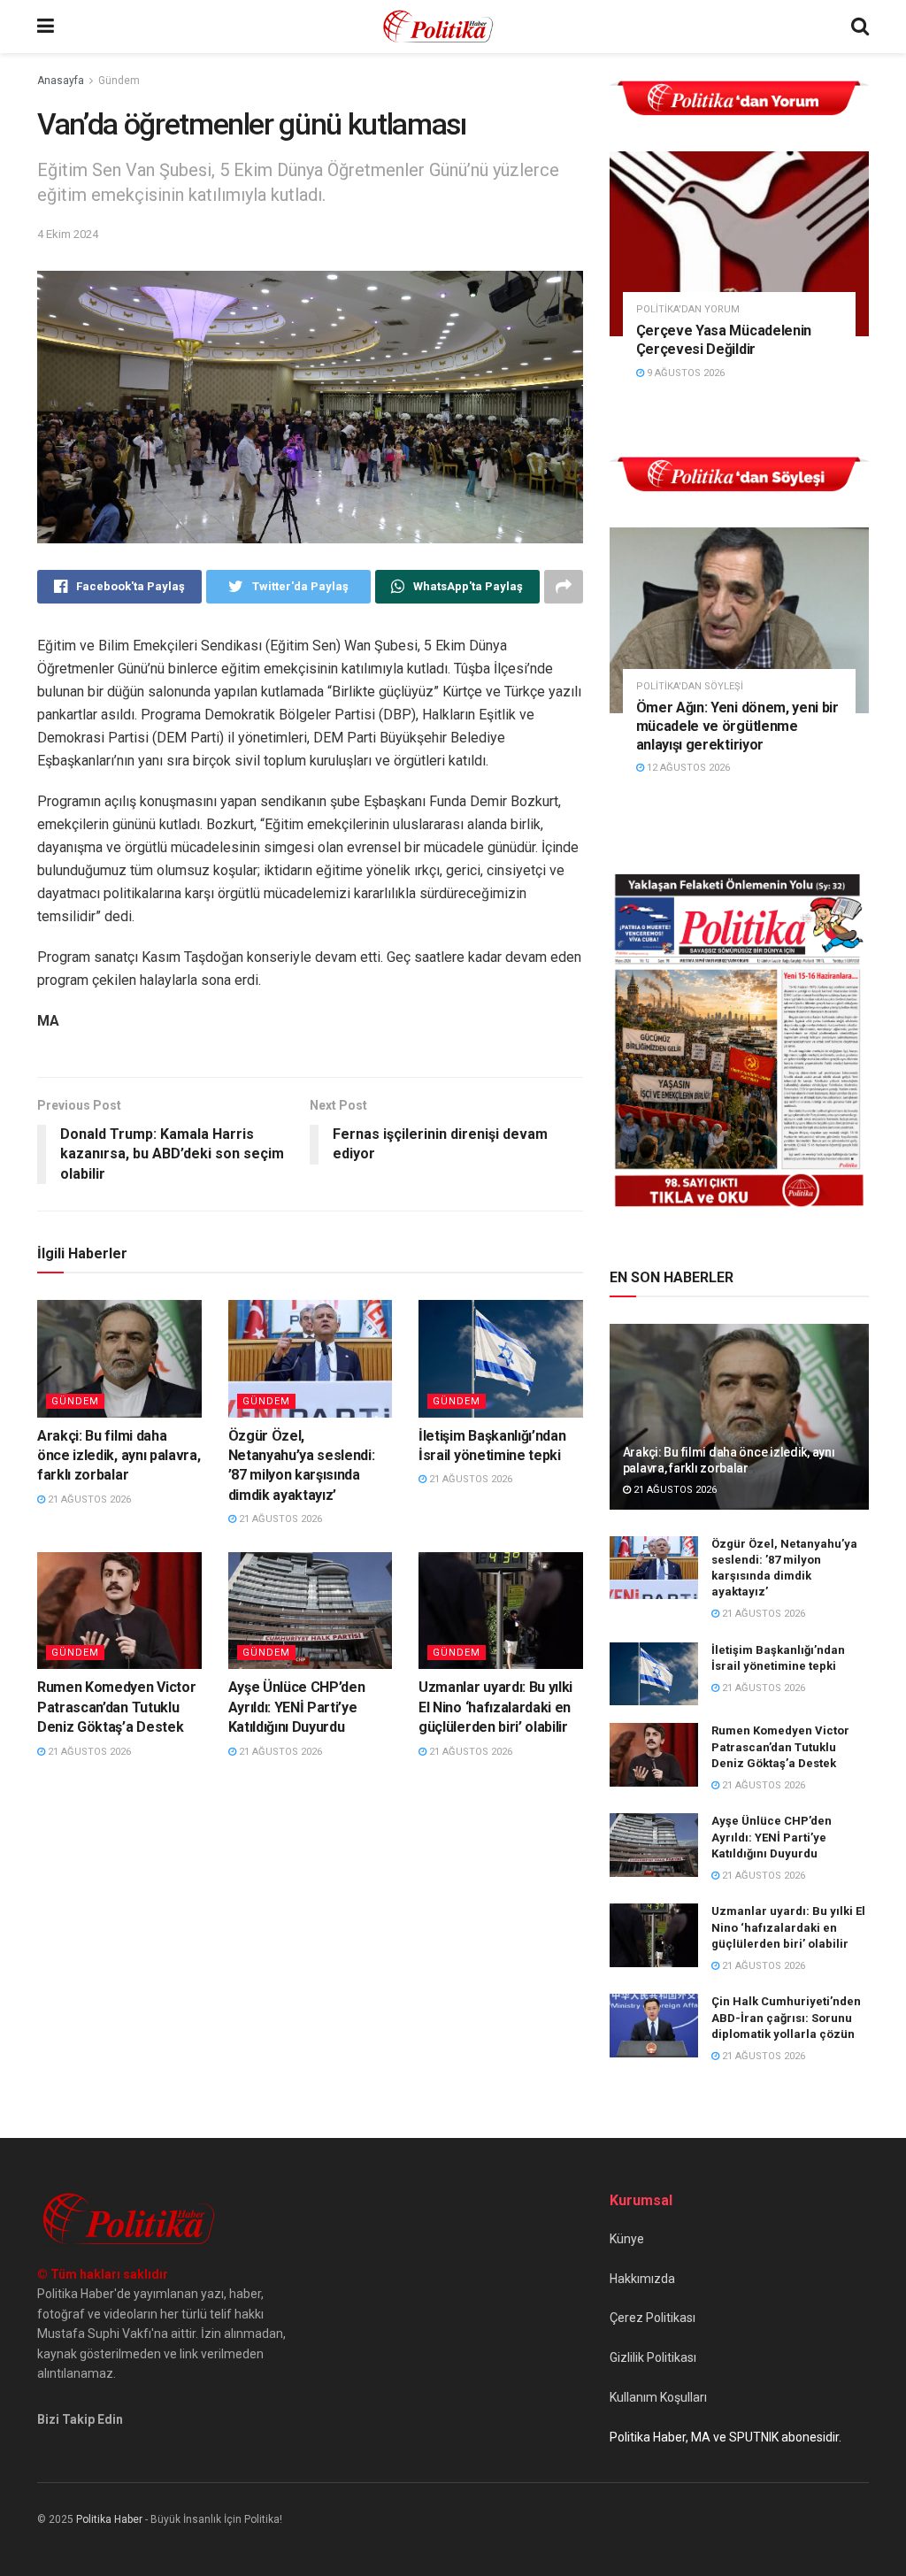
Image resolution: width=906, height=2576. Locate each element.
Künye (627, 2239)
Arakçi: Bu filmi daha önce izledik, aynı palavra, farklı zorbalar (119, 1456)
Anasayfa (61, 81)
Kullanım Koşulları (658, 2397)
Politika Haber (109, 2519)
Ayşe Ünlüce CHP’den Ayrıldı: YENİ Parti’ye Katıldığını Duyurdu (297, 1707)
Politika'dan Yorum (688, 309)
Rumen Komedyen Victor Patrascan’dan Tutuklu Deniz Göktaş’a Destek (116, 1707)
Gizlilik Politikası (653, 2357)
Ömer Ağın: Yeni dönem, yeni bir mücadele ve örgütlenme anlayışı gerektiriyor (737, 726)
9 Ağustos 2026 (684, 373)
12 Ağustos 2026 (687, 768)
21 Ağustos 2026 (88, 1499)
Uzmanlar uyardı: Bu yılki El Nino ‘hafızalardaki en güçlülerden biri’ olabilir (495, 1707)
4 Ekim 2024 (68, 234)
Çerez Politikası (653, 2318)
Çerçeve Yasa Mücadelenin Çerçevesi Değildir (724, 340)
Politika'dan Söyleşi (690, 686)
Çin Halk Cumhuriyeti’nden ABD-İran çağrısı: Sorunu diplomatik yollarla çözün (786, 2017)
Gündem (119, 81)
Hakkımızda (642, 2279)
